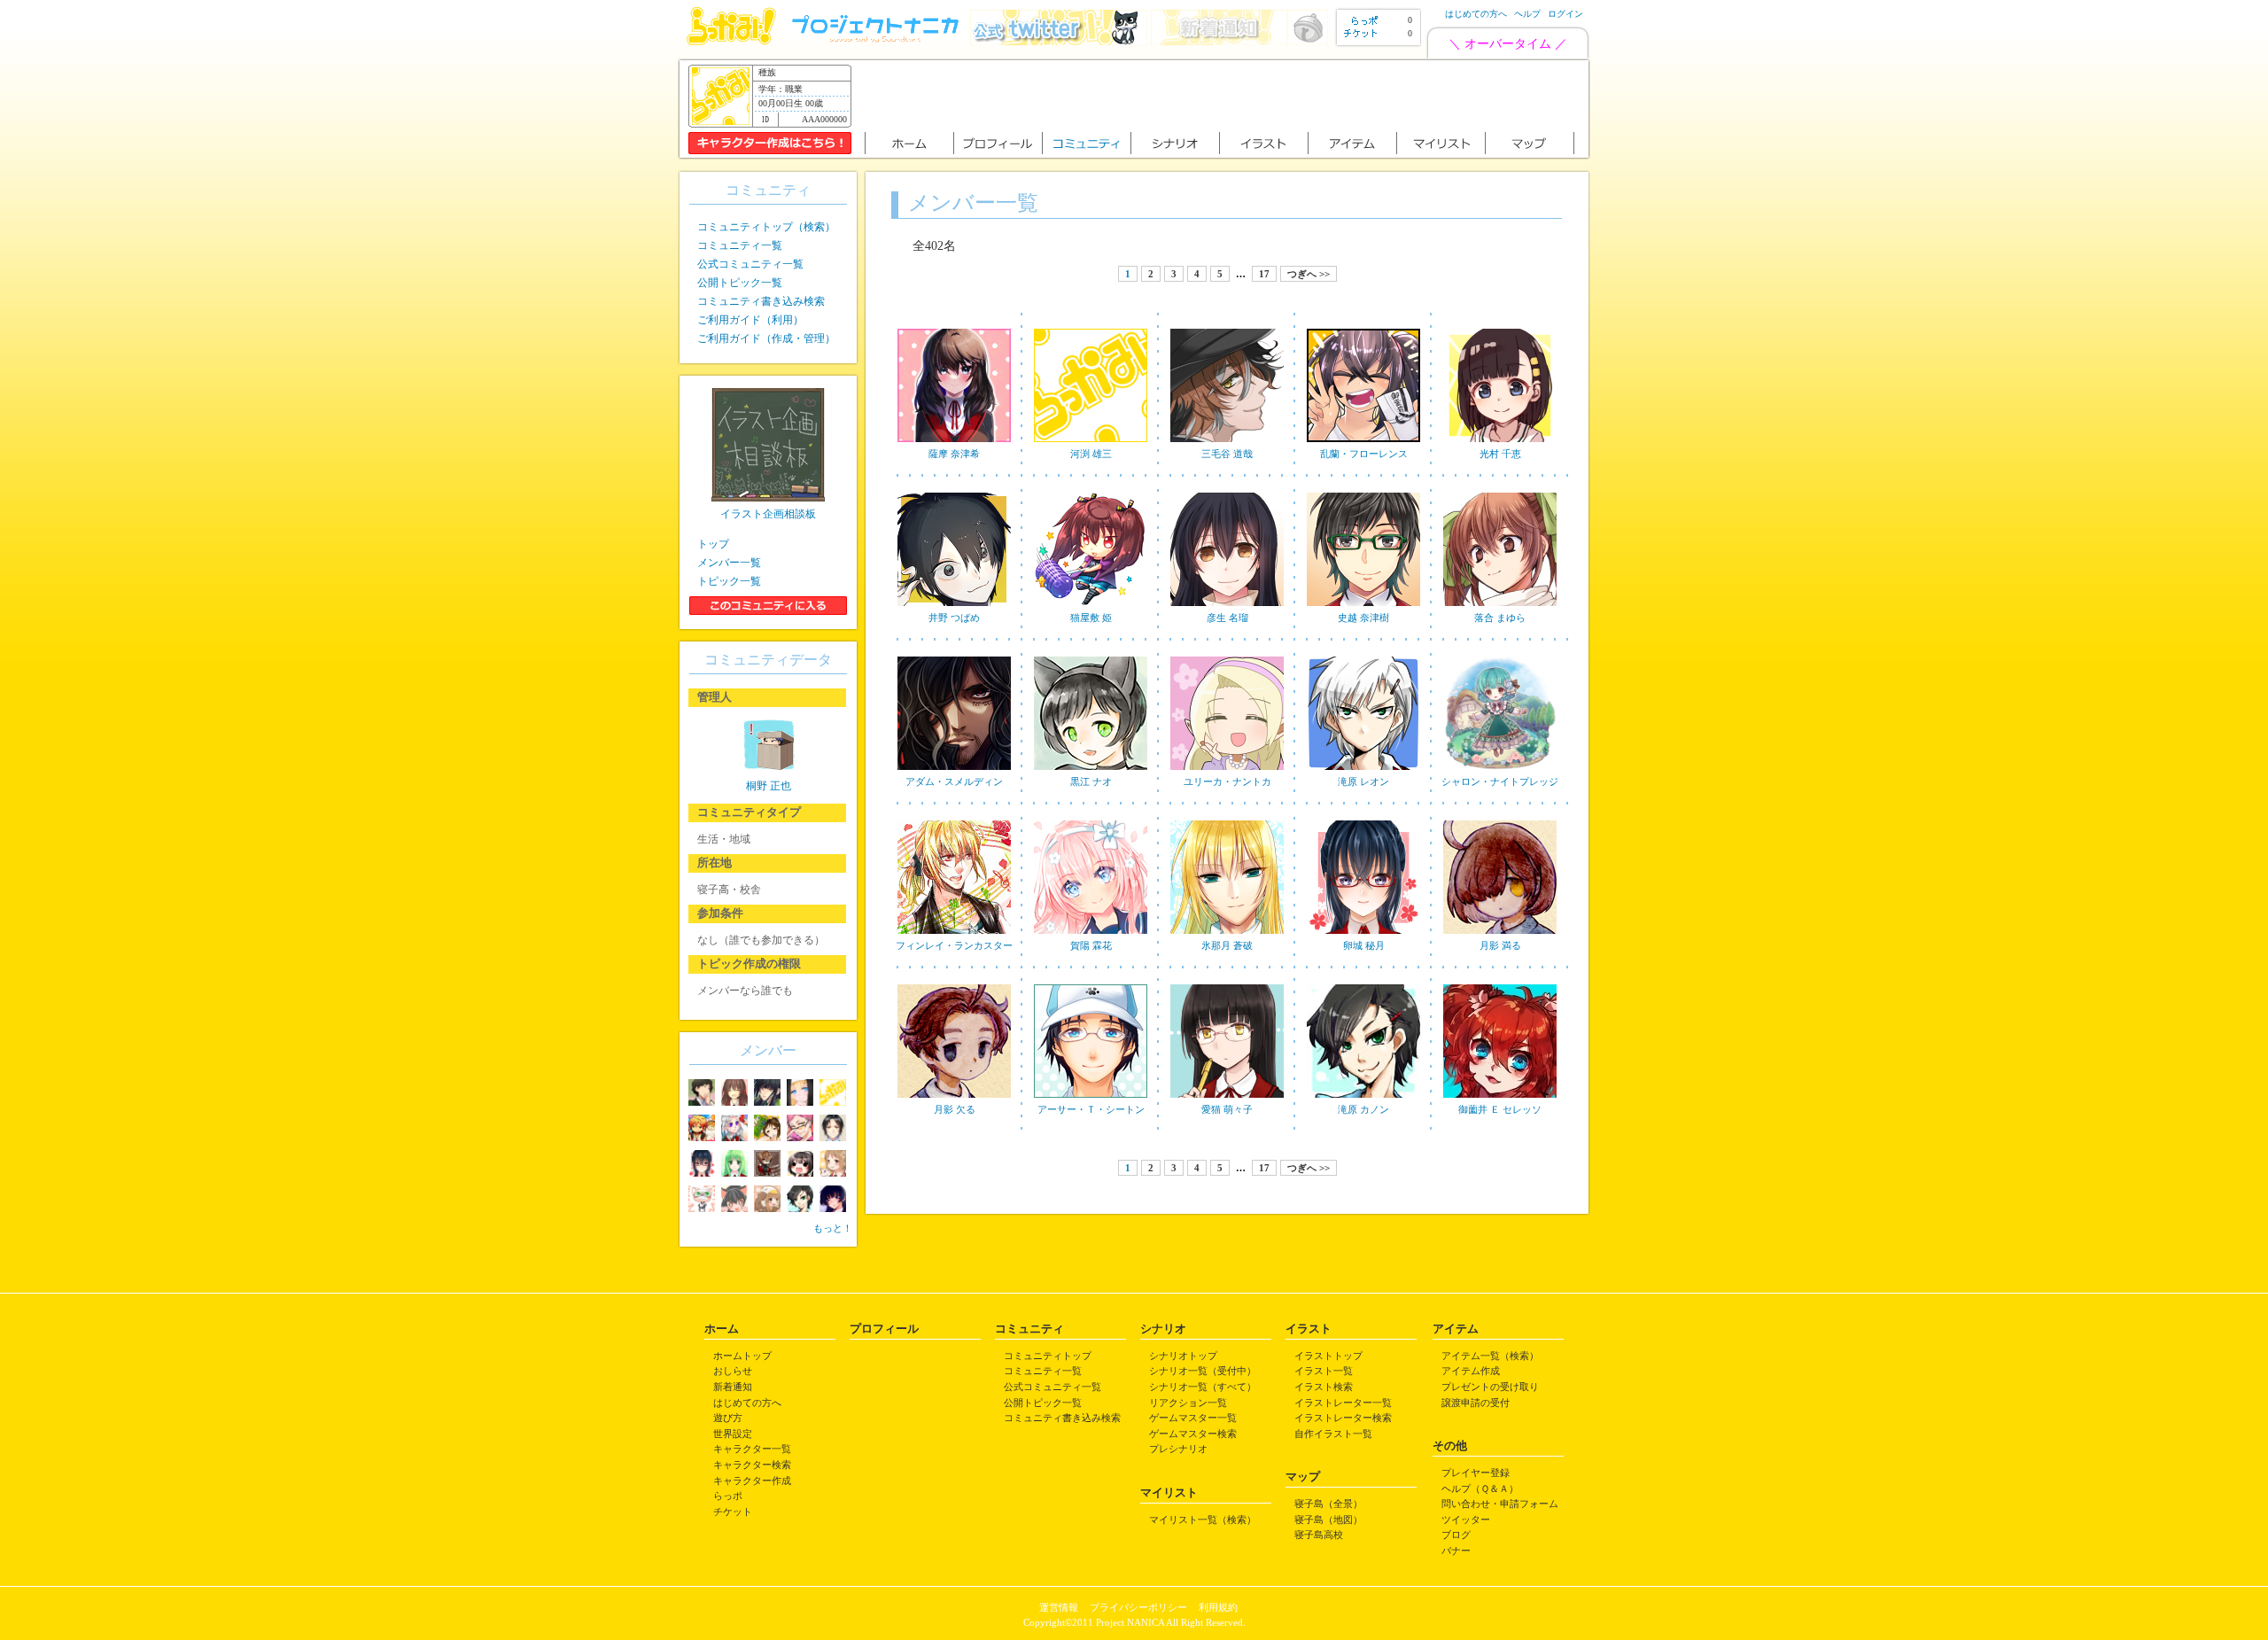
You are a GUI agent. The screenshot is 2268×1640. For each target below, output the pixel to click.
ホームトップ (742, 1356)
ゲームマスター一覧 (1193, 1418)
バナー (1456, 1551)
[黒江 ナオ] (1091, 771)
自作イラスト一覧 (1333, 1434)
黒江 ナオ (1091, 781)
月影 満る (1500, 945)
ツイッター (1466, 1520)
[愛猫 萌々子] (1227, 1099)
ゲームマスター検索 (1193, 1434)
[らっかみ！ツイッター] (1059, 41)
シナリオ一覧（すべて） (1203, 1387)
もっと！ (833, 1228)
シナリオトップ (1183, 1356)
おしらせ (733, 1371)
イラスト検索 (1324, 1387)
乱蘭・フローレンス (1364, 454)
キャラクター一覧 (752, 1449)
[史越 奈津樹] (1363, 607)
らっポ (728, 1496)
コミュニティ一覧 (740, 245)
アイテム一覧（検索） (1490, 1356)
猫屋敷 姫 (1091, 618)
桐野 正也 (769, 786)
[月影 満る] (1500, 935)
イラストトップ (1328, 1356)
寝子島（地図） (1328, 1520)
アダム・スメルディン (954, 781)
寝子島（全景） (1328, 1504)
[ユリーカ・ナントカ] (1227, 771)
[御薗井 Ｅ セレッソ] (1500, 1099)
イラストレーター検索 (1343, 1418)
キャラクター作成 (752, 1481)
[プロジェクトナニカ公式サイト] (878, 41)
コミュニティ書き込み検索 (761, 301)
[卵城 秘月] (1363, 935)
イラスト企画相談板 (768, 514)
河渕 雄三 (1091, 454)
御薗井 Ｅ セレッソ (1500, 1109)
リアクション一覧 (1188, 1403)
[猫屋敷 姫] (1091, 607)
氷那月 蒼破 (1227, 945)
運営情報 (1059, 1607)
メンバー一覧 (729, 563)
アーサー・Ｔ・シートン (1091, 1109)
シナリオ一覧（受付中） (1203, 1371)
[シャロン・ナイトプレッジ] (1500, 771)
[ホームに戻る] (731, 41)
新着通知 (733, 1387)
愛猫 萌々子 (1227, 1109)
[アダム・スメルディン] (954, 771)
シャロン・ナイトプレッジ (1500, 781)
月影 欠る (955, 1109)
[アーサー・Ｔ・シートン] (1091, 1099)
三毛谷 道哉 (1227, 454)
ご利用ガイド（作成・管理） (766, 338)
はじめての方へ (1476, 14)
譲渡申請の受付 (1476, 1403)
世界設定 (733, 1434)
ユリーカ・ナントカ (1227, 781)
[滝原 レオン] (1363, 771)
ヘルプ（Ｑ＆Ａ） (1480, 1488)
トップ (713, 544)
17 (1264, 274)
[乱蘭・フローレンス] (1363, 443)
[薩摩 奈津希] (954, 443)
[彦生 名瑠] (1227, 607)
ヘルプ (1527, 14)
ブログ (1456, 1535)
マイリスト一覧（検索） (1203, 1520)
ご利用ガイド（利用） (750, 320)
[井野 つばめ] (954, 607)
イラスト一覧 (1324, 1371)
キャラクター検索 (752, 1465)
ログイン (1565, 14)
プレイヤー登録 (1476, 1473)
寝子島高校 (1319, 1535)
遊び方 (728, 1418)
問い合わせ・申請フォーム (1500, 1504)
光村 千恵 (1500, 454)
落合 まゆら (1500, 618)
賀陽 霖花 (1091, 945)
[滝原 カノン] (1363, 1099)
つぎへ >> (1309, 274)
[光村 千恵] (1500, 443)
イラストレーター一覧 (1343, 1403)
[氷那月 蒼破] (1227, 935)
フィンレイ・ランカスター (954, 945)
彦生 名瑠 (1227, 618)
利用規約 (1218, 1607)
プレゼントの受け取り (1490, 1387)
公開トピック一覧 (740, 283)
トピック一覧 (729, 581)
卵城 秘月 (1364, 945)
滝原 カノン (1363, 1109)
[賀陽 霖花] (1091, 935)
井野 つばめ (954, 618)
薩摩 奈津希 (954, 454)
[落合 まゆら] (1500, 607)
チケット (733, 1512)
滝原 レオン (1363, 781)
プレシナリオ (1178, 1449)
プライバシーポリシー (1138, 1607)
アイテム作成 (1471, 1371)
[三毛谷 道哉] (1227, 443)
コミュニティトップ (1048, 1356)
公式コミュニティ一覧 (750, 264)
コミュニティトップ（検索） (766, 227)
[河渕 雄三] (1091, 443)
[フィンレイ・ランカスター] (954, 935)
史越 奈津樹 (1363, 618)
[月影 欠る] (954, 1099)
